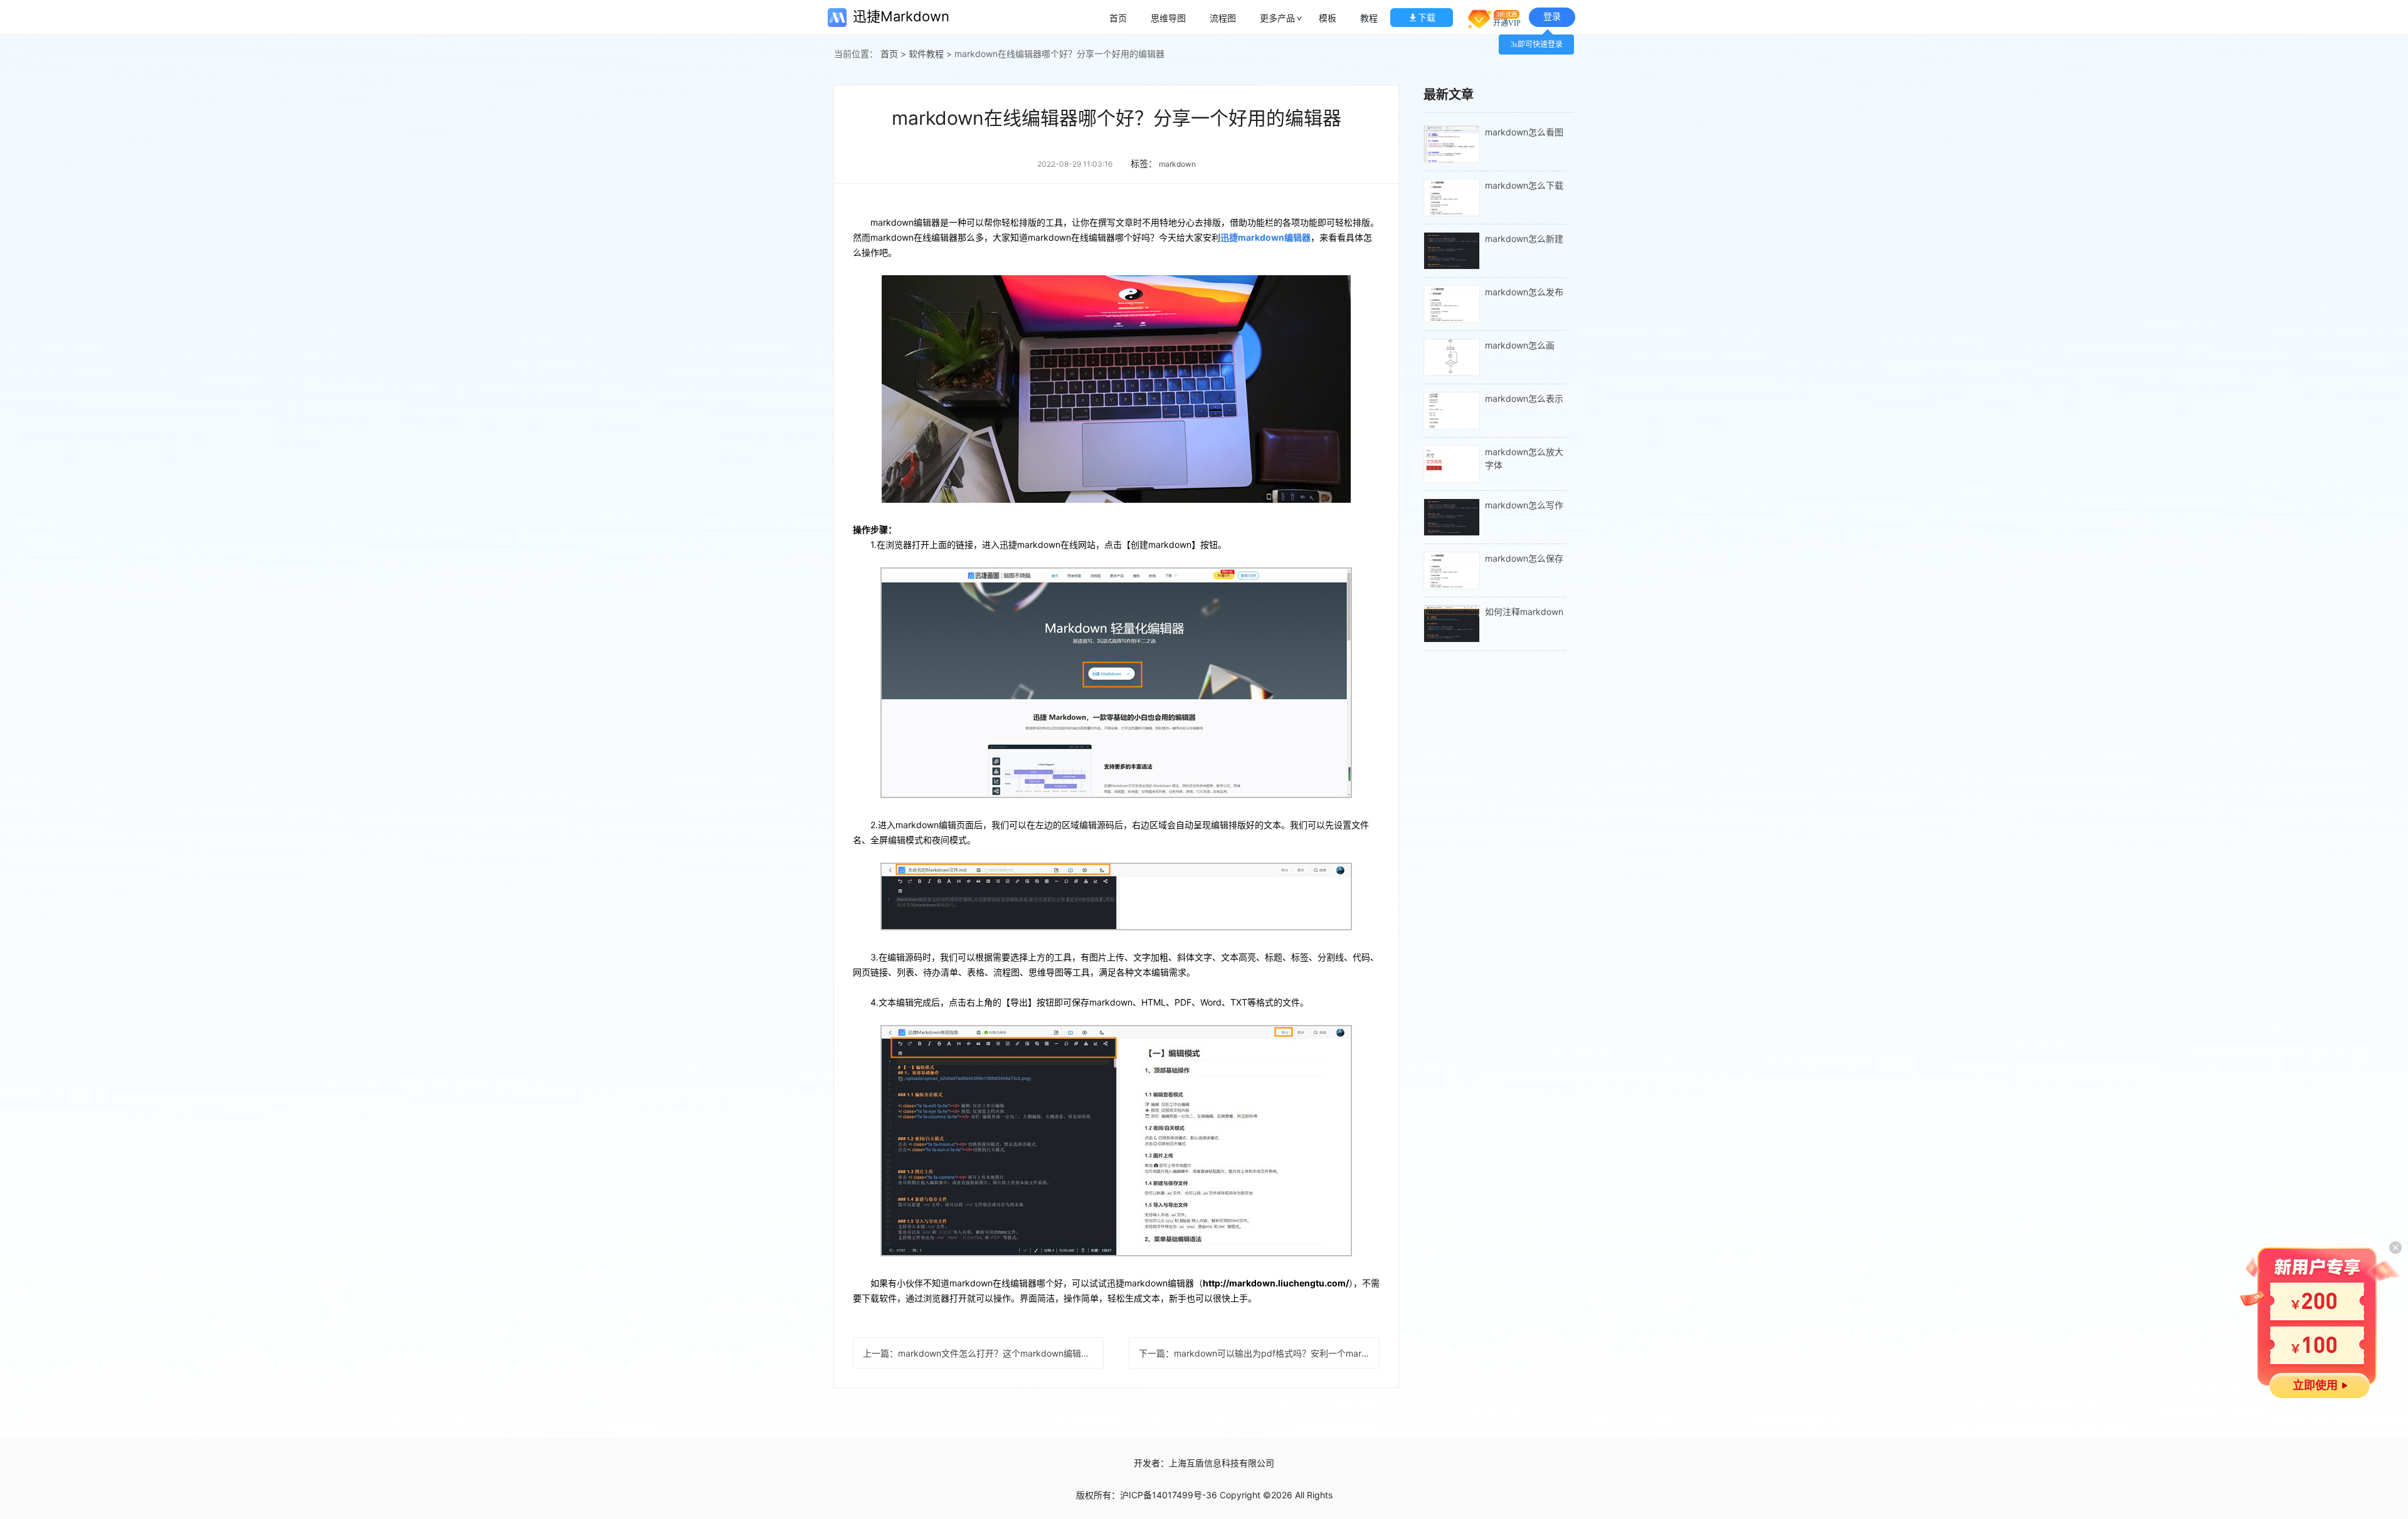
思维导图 (1168, 18)
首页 (1118, 18)
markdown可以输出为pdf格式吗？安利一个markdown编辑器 (1259, 1353)
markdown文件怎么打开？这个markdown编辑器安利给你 (983, 1353)
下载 (1427, 17)
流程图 (1223, 18)
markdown (1177, 164)
